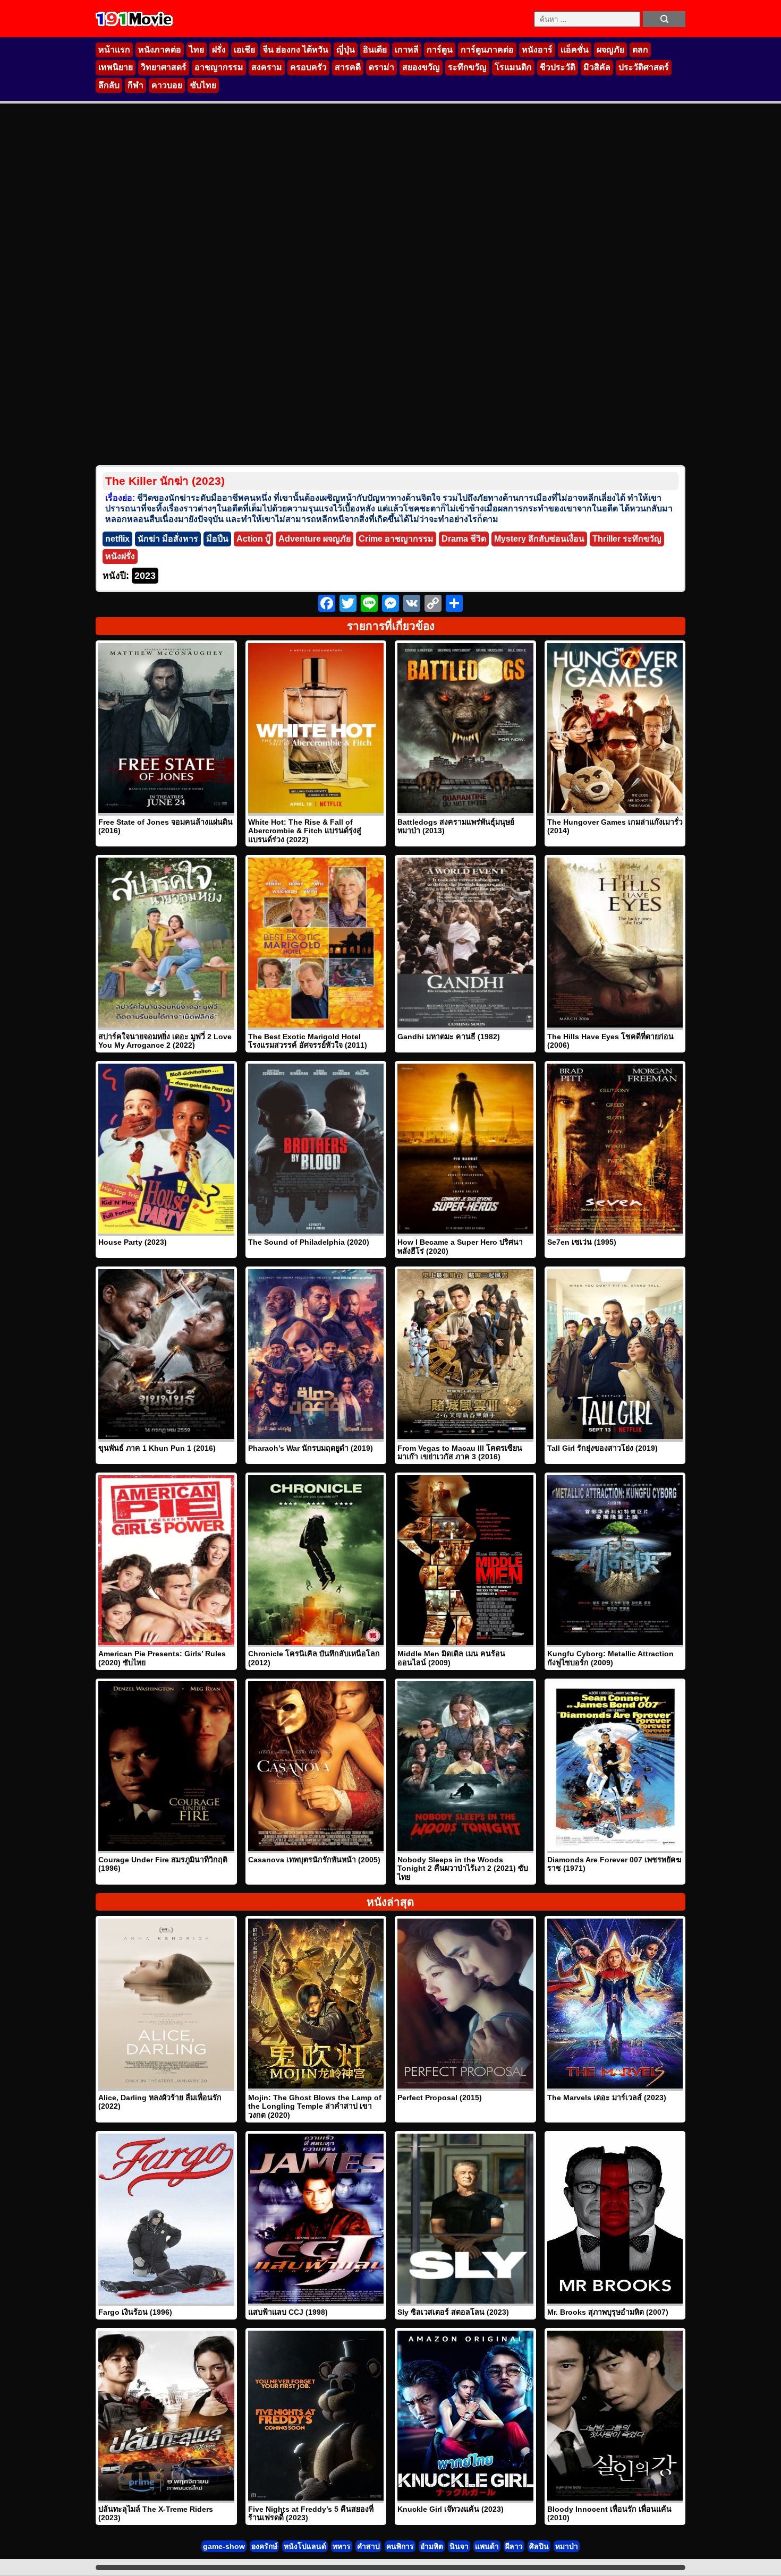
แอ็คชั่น (575, 50)
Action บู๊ (253, 539)
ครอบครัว (308, 67)
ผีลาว (514, 2546)
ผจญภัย (610, 50)
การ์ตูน (440, 50)
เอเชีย (244, 50)
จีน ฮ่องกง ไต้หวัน (296, 50)
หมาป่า (567, 2546)
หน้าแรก (114, 50)
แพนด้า (487, 2546)
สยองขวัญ (421, 67)
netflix (117, 539)
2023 (145, 576)
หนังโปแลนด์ (305, 2546)
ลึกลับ (109, 85)
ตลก (640, 50)
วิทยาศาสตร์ (164, 67)
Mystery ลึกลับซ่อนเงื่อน (539, 539)
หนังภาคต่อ (160, 50)
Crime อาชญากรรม (396, 539)
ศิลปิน (539, 2546)
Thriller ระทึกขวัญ (627, 539)
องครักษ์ (264, 2546)
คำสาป (368, 2546)
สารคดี (348, 67)
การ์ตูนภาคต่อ (487, 50)
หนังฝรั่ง (120, 556)
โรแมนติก (513, 67)
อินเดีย (375, 50)
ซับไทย (203, 85)
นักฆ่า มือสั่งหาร (168, 539)
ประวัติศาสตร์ (644, 67)
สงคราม (267, 67)
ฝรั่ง (219, 50)
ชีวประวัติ (558, 67)
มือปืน (217, 539)
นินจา (459, 2546)
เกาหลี (407, 50)
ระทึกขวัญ (467, 67)
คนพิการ (400, 2546)
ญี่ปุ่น (346, 50)
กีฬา (135, 85)
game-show (224, 2546)
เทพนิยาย (116, 67)
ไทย (197, 50)
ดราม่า (381, 67)
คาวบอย (167, 85)
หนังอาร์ (537, 50)
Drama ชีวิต (464, 539)
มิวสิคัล (597, 67)
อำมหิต (432, 2546)
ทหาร (342, 2546)
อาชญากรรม (219, 67)
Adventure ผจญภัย (315, 539)
